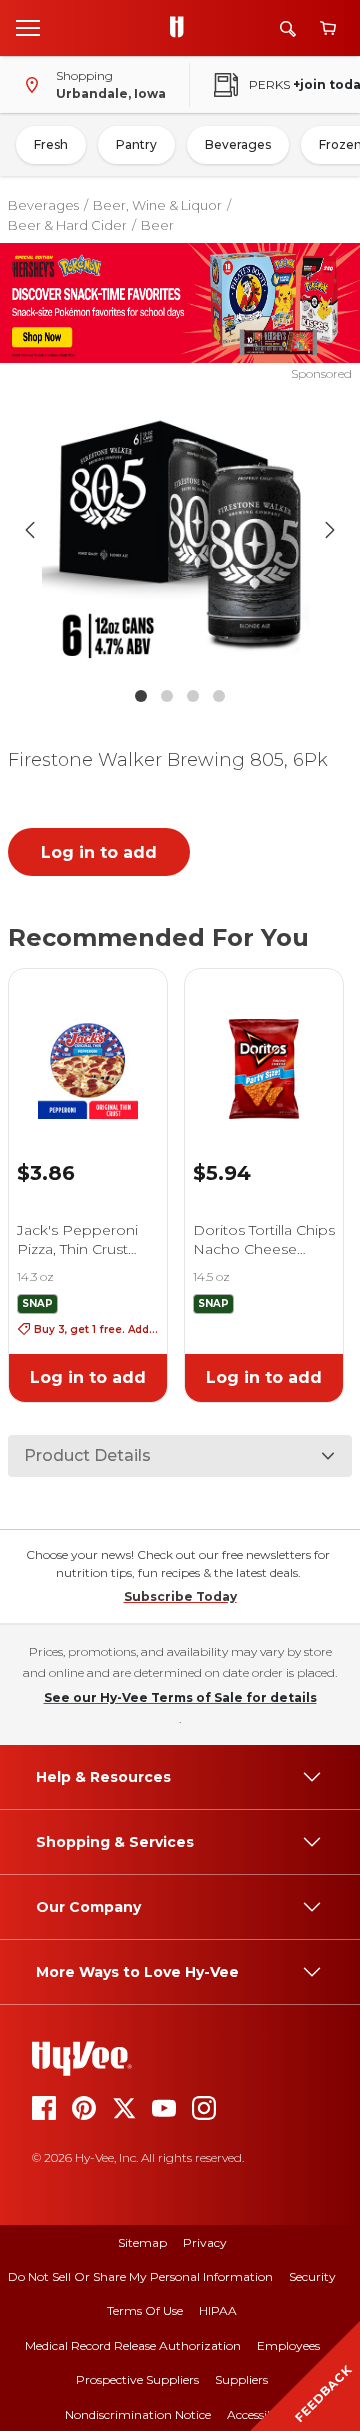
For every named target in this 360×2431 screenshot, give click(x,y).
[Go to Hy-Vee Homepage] (182, 28)
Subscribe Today (180, 1596)
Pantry (136, 144)
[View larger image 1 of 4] (180, 530)
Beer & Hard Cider (67, 225)
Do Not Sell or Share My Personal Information (140, 2276)
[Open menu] (28, 27)
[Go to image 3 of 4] (193, 696)
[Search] (288, 28)
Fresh (51, 144)
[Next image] (330, 530)
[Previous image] (30, 530)
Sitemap (142, 2242)
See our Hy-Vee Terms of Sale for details (180, 1697)
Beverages (238, 144)
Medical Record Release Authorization (133, 2345)
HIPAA (218, 2310)
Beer (157, 225)
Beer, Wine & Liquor (157, 205)
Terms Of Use (145, 2310)
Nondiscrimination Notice (138, 2414)
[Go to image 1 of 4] (141, 696)
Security (312, 2276)
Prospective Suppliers (137, 2379)
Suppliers (241, 2379)
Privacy (205, 2242)
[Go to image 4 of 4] (219, 696)
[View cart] (328, 28)
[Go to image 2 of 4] (167, 696)
